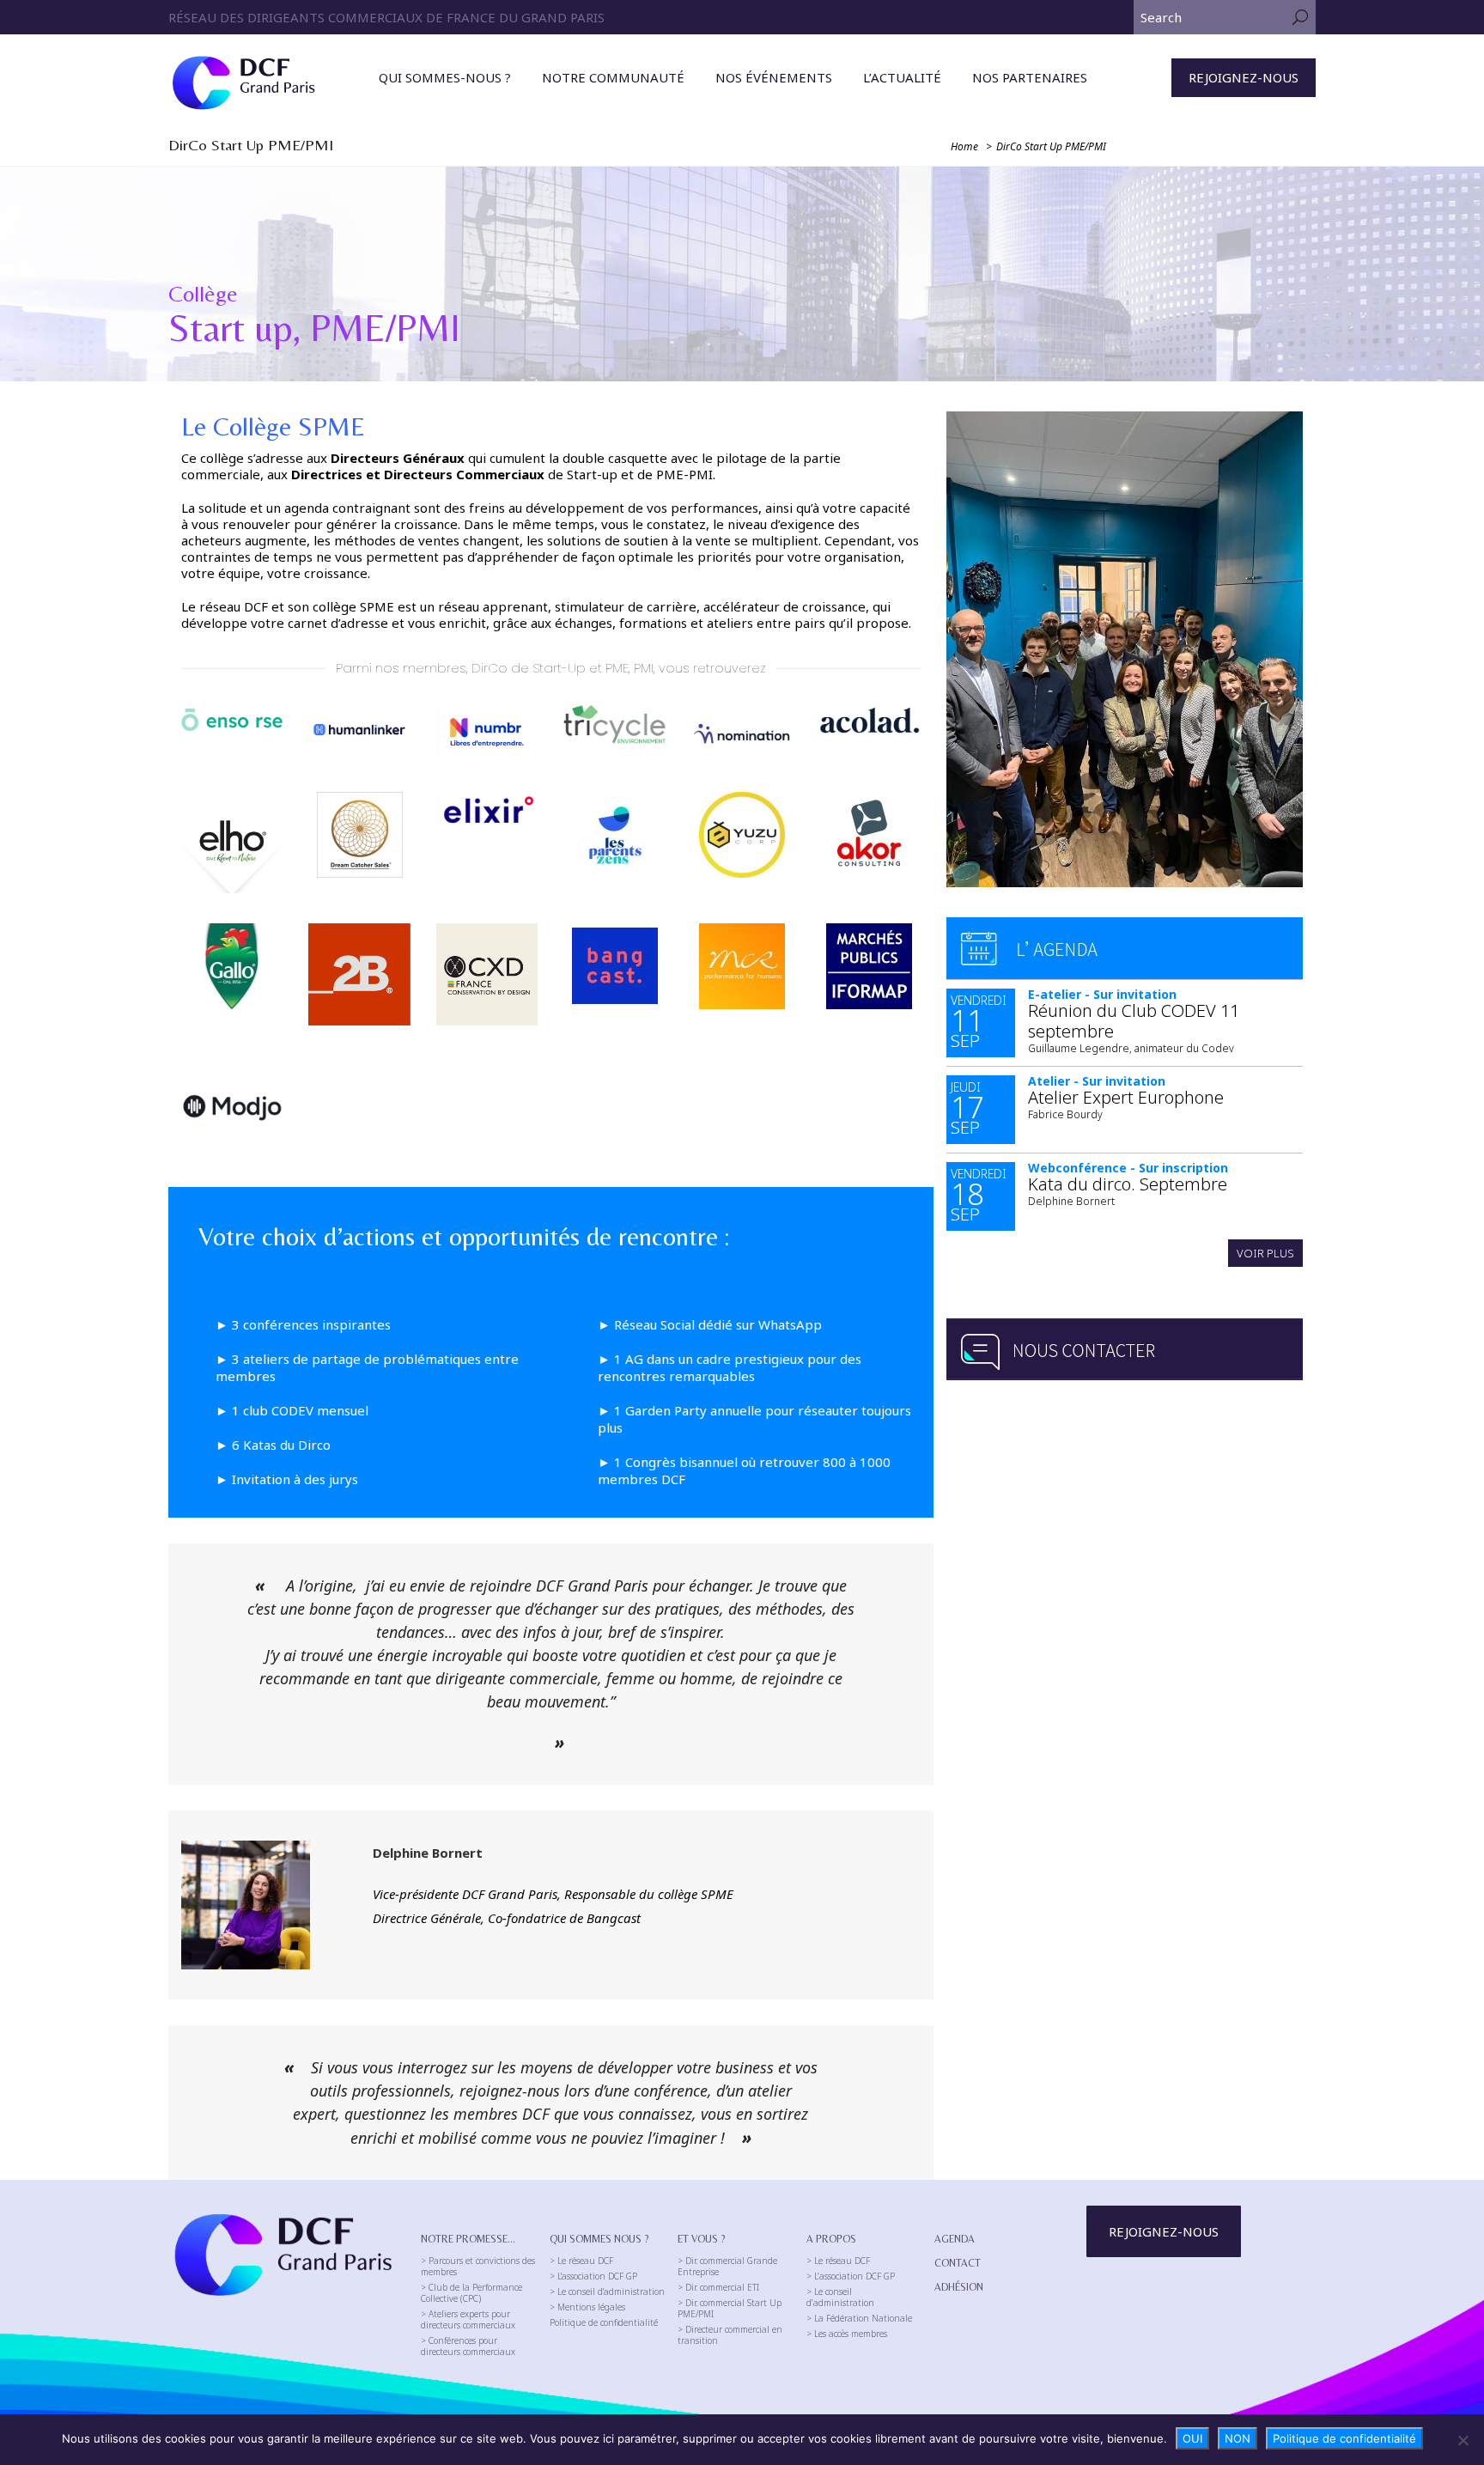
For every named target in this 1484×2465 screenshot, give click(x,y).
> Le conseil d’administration (840, 2298)
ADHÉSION (959, 2287)
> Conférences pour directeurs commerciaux (468, 2346)
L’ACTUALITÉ (902, 77)
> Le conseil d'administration (607, 2292)
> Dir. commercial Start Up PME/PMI (730, 2309)
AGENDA (955, 2239)
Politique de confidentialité (604, 2323)
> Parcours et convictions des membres (478, 2267)
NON (1238, 2438)
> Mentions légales (587, 2307)
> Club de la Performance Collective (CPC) (471, 2293)
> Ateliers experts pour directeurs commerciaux (468, 2320)
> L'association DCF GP (593, 2276)
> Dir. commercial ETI (718, 2288)
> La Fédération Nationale (859, 2319)
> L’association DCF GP (851, 2276)
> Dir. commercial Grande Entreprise (727, 2267)
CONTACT (958, 2263)
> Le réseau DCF (581, 2261)
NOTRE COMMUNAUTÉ (613, 77)
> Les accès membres (847, 2334)
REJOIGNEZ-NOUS (1244, 77)
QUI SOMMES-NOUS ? (445, 77)
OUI (1192, 2438)
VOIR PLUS (1265, 1253)
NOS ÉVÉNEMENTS (774, 77)
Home (964, 146)
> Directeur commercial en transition (730, 2335)
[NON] (1463, 2440)
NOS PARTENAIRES (1030, 77)
